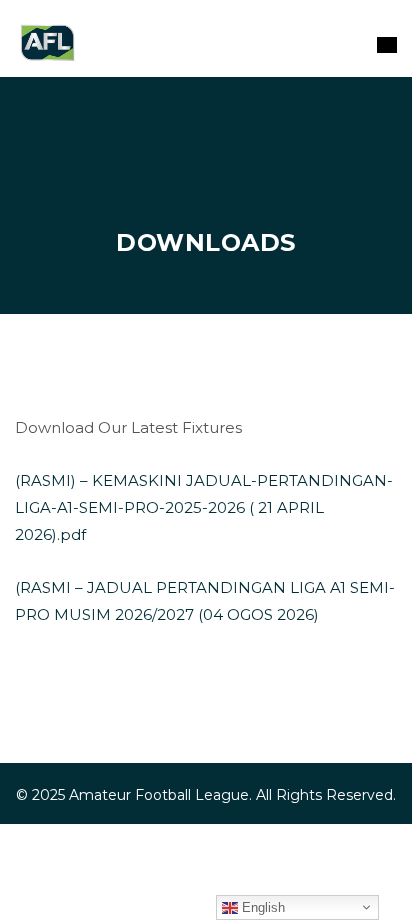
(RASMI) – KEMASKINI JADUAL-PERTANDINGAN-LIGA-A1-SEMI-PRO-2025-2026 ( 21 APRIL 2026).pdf (204, 507)
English (261, 907)
